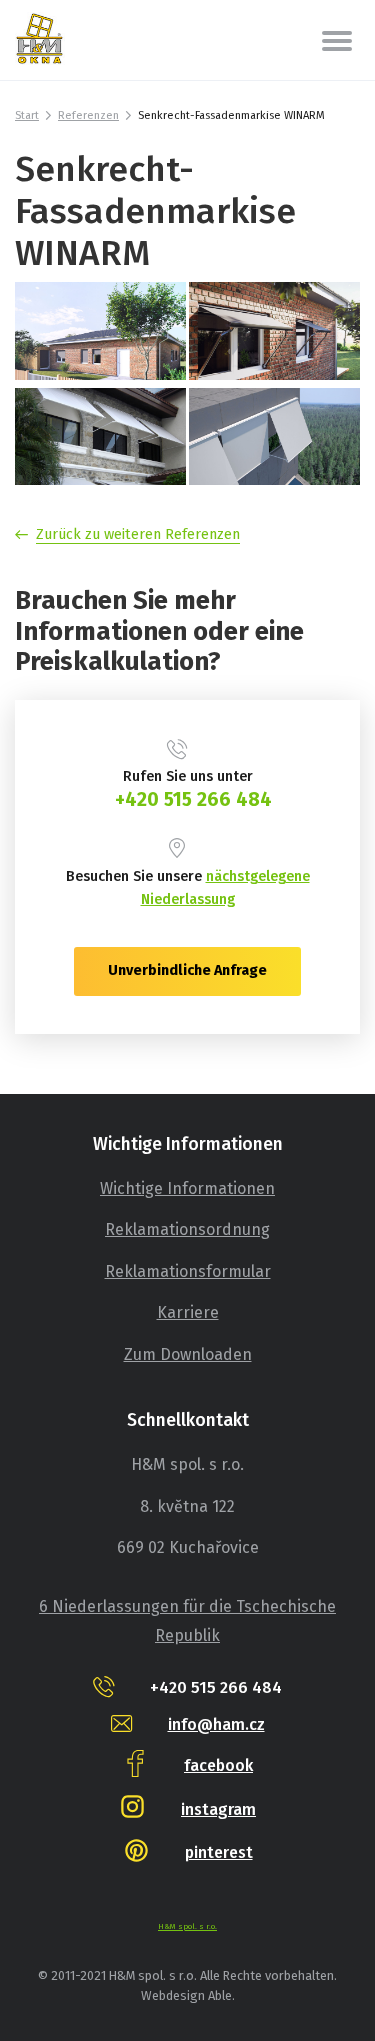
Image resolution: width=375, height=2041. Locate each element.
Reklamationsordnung (187, 1229)
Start (27, 115)
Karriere (188, 1312)
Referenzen (88, 115)
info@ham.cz (216, 1724)
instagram (218, 1809)
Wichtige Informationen (187, 1188)
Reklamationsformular (188, 1271)
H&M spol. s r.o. (187, 1926)
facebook (218, 1765)
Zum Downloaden (188, 1354)
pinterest (219, 1852)
